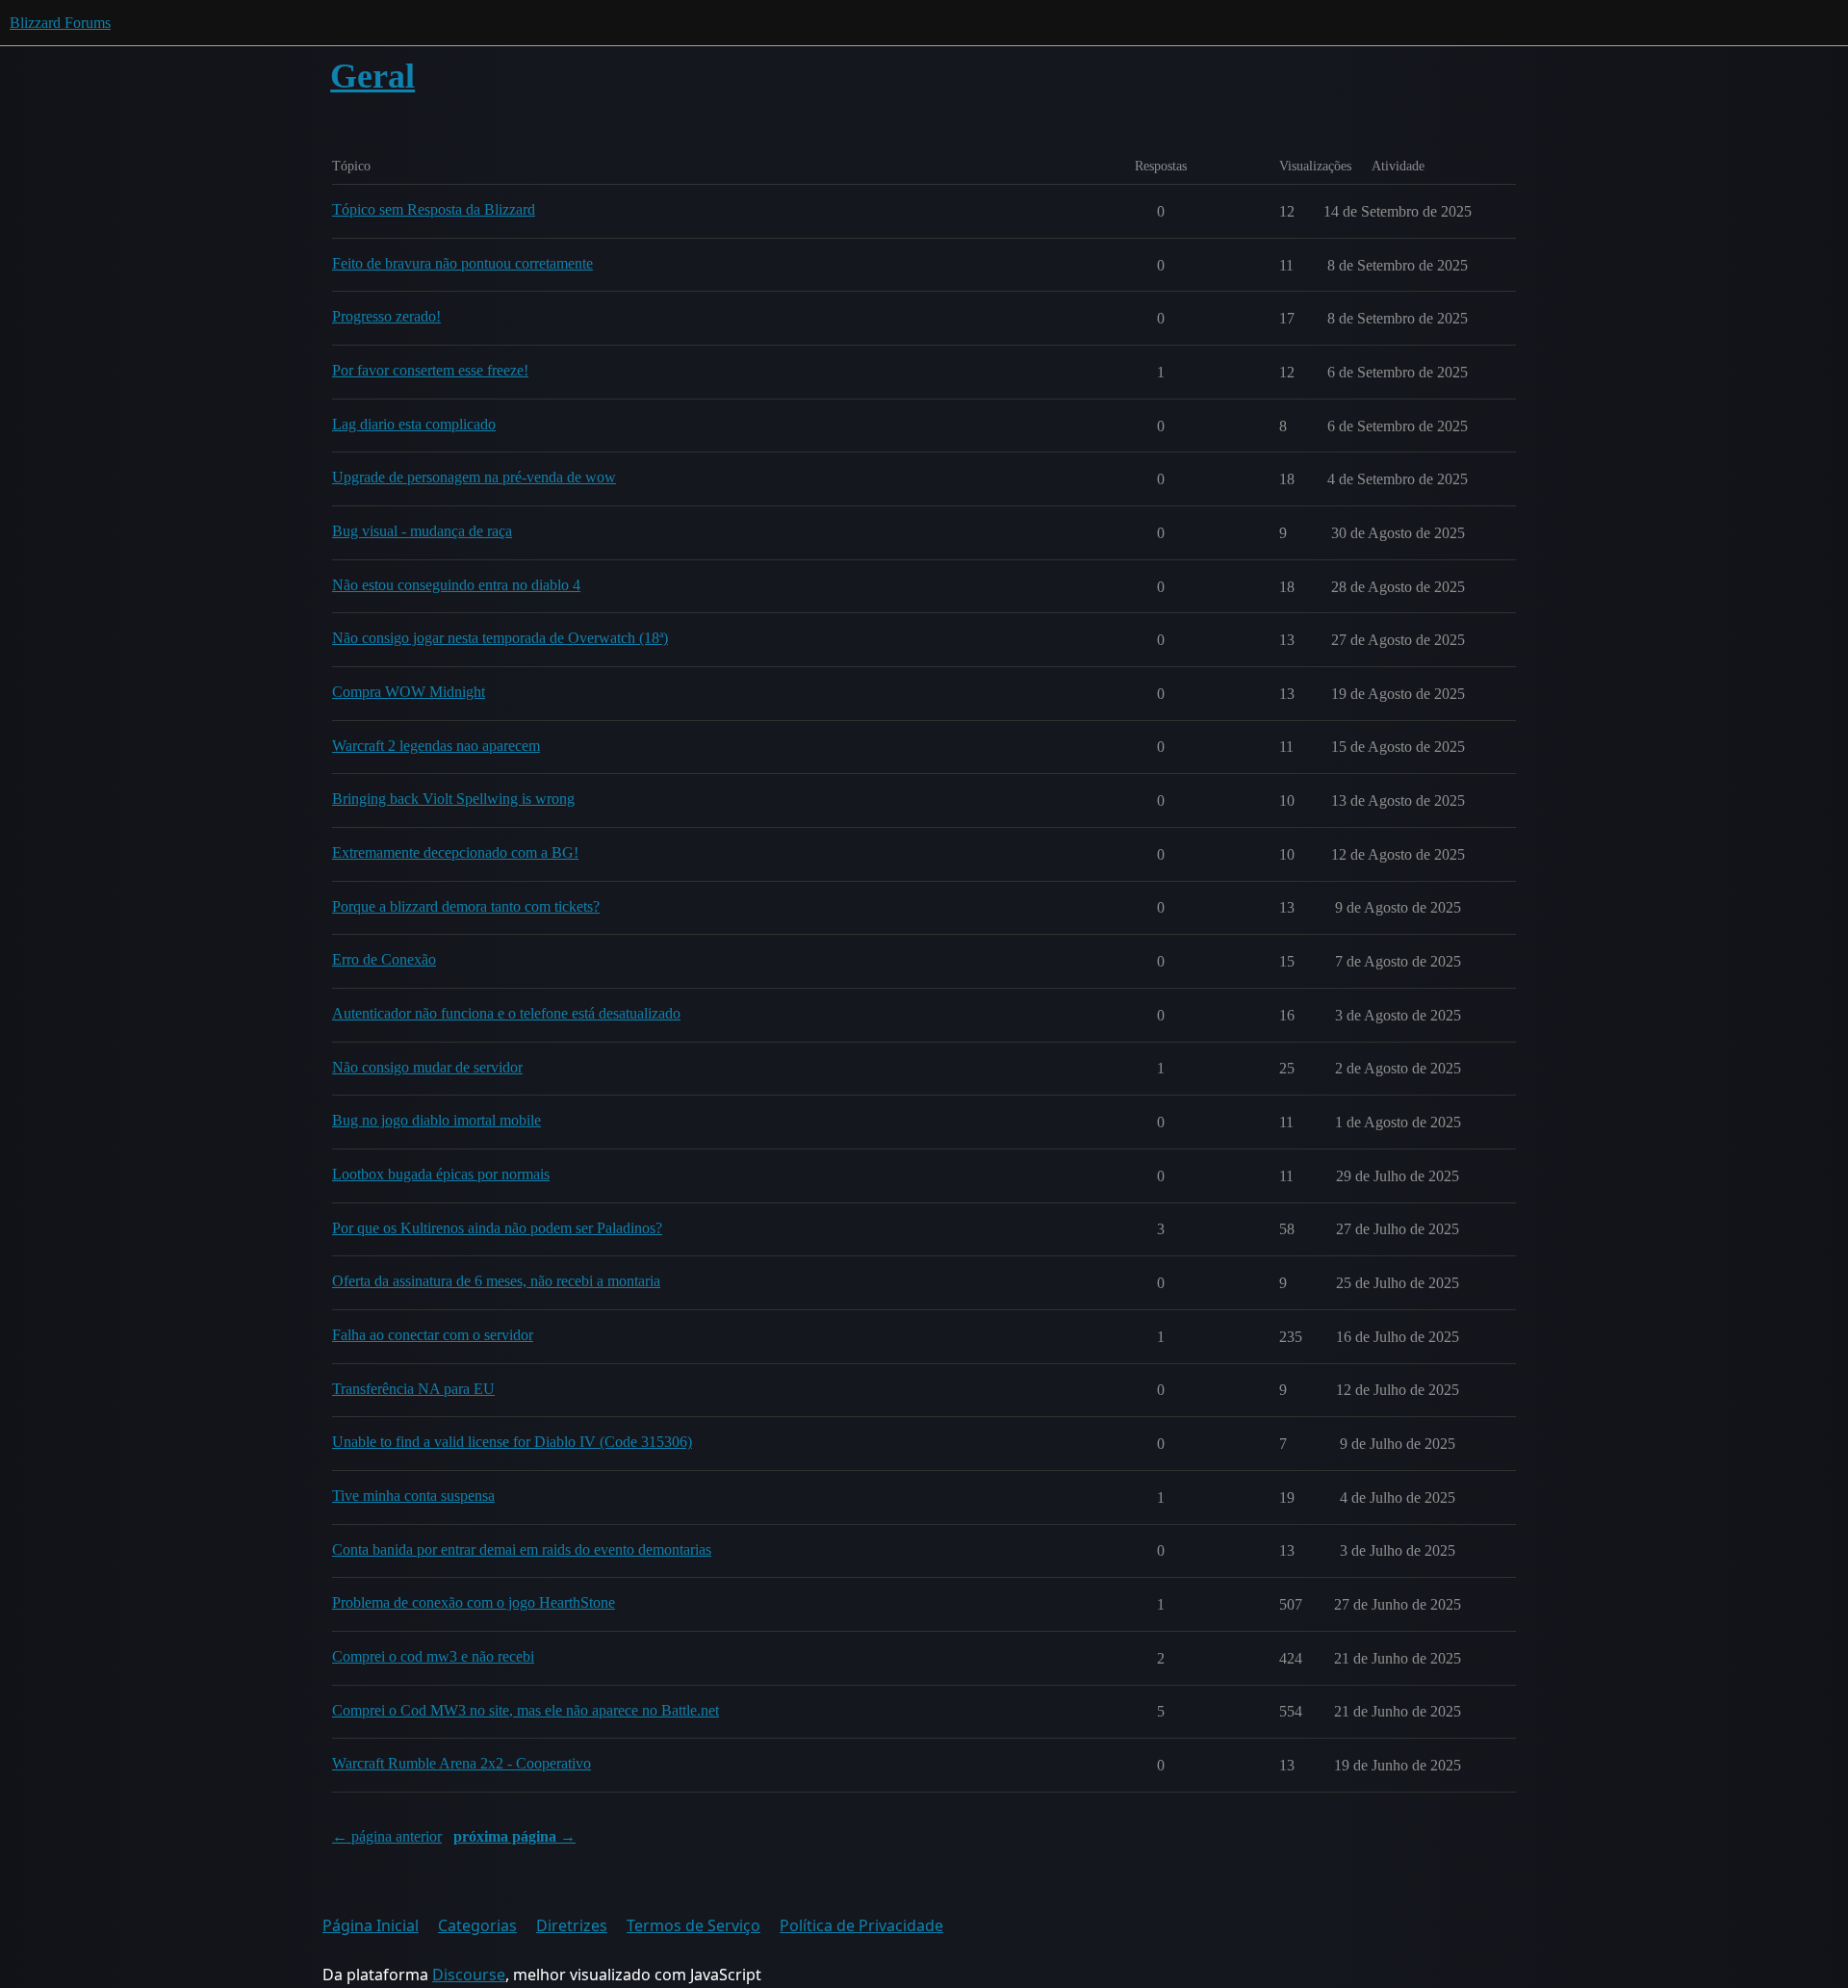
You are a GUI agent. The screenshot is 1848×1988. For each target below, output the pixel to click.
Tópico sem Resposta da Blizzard (434, 209)
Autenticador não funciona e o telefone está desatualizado (506, 1013)
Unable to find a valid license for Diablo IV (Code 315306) (512, 1442)
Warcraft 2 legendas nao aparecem (436, 746)
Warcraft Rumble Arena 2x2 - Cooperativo (462, 1763)
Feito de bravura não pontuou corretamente (462, 263)
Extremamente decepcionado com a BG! (455, 852)
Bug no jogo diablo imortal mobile (436, 1120)
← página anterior (387, 1836)
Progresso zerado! (386, 316)
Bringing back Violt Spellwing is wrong (453, 799)
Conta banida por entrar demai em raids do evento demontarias (522, 1549)
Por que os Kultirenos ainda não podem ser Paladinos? (497, 1228)
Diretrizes (572, 1925)
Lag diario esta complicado (414, 424)
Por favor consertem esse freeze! (430, 370)
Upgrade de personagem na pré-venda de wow (474, 477)
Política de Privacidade (861, 1925)
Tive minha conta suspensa (413, 1496)
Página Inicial (371, 1925)
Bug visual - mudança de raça (422, 531)
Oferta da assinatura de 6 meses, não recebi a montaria (496, 1281)
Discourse (469, 1975)
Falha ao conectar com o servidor (433, 1335)
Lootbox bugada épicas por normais (441, 1174)
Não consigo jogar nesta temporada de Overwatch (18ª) (500, 638)
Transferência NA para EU (413, 1389)
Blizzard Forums (60, 23)
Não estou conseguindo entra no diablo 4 (456, 585)
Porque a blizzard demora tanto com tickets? (466, 906)
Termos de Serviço (693, 1925)
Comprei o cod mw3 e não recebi (433, 1656)
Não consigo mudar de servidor (427, 1067)
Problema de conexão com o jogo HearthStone (474, 1602)
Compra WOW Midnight (409, 692)
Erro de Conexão (384, 959)
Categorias (477, 1925)
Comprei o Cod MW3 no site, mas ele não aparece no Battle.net (526, 1710)
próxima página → (514, 1836)
